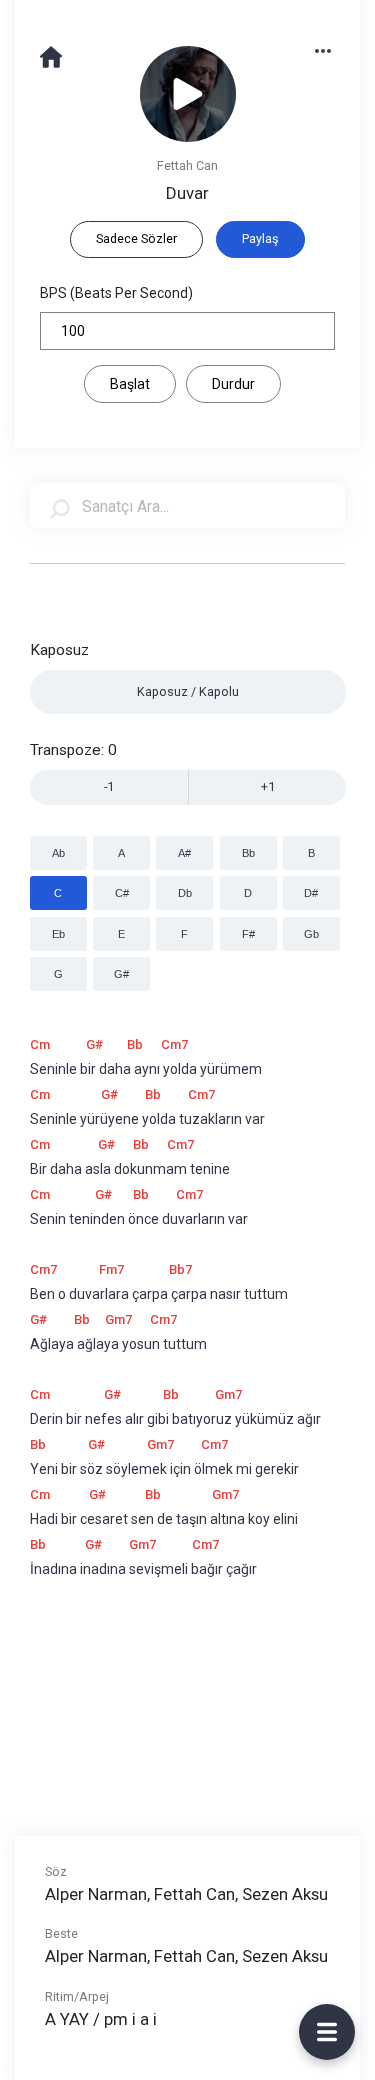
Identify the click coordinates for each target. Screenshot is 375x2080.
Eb (58, 934)
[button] (332, 49)
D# (311, 893)
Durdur (233, 384)
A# (184, 853)
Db (185, 893)
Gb (311, 934)
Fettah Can (187, 165)
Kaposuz (59, 650)
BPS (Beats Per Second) (116, 293)
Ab (58, 853)
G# (121, 974)
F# (248, 934)
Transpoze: (73, 750)
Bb (248, 853)
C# (122, 893)
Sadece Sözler (136, 238)
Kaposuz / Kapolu (188, 691)
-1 (109, 786)
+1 (268, 786)
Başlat (130, 384)
